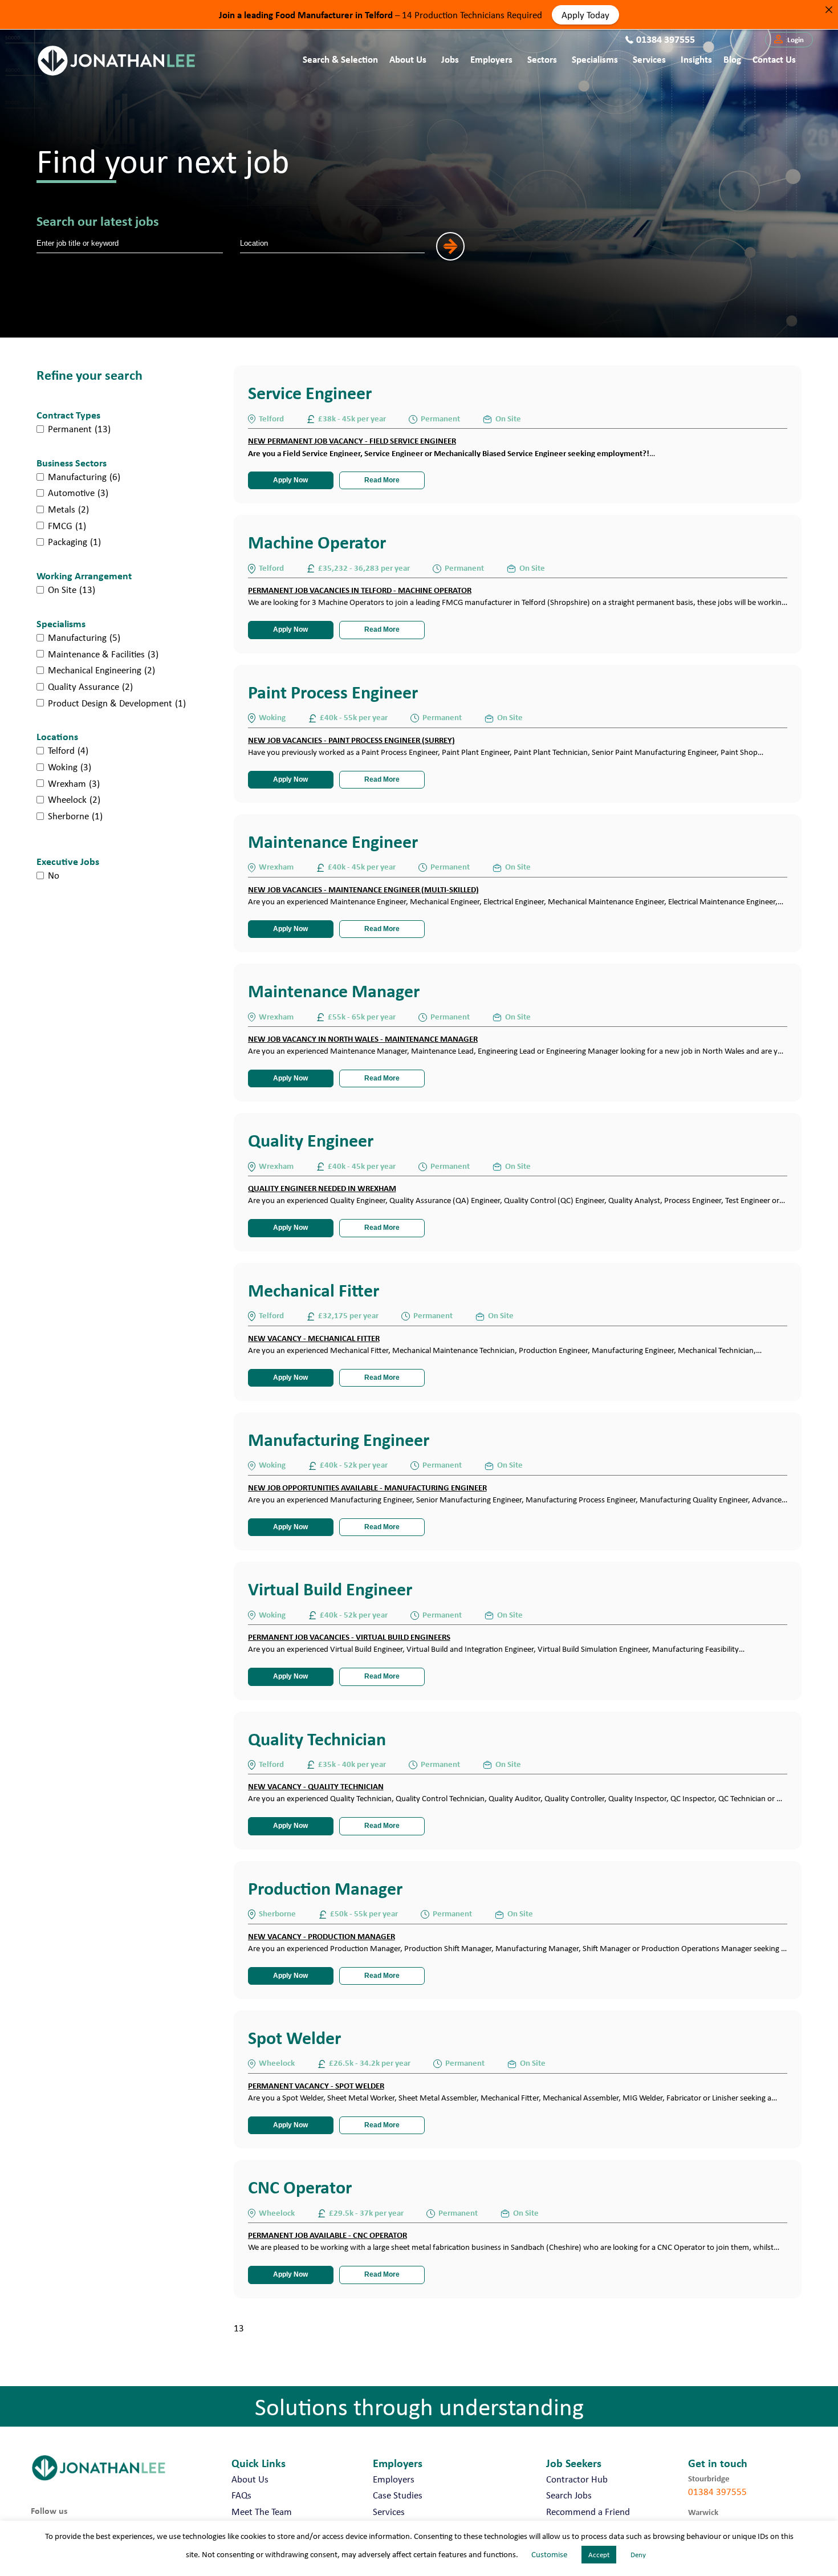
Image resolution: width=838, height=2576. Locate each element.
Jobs (450, 59)
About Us (408, 59)
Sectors (542, 59)
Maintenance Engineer (333, 841)
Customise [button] (549, 2554)
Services (649, 59)
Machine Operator (317, 542)
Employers (491, 59)
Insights (696, 59)
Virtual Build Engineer (330, 1589)
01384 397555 (717, 2492)
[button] (789, 40)
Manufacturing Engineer (339, 1439)
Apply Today (585, 14)
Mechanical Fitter (314, 1290)
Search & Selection (340, 59)
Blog (732, 59)
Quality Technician (317, 1739)
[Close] (829, 9)
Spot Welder (294, 2037)
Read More (382, 480)
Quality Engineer (311, 1140)
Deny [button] (638, 2555)
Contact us (774, 59)
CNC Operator (300, 2187)
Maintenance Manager (334, 991)
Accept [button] (599, 2555)
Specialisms (595, 59)
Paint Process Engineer (333, 692)
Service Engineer (310, 393)
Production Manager (325, 1888)
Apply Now (290, 480)
